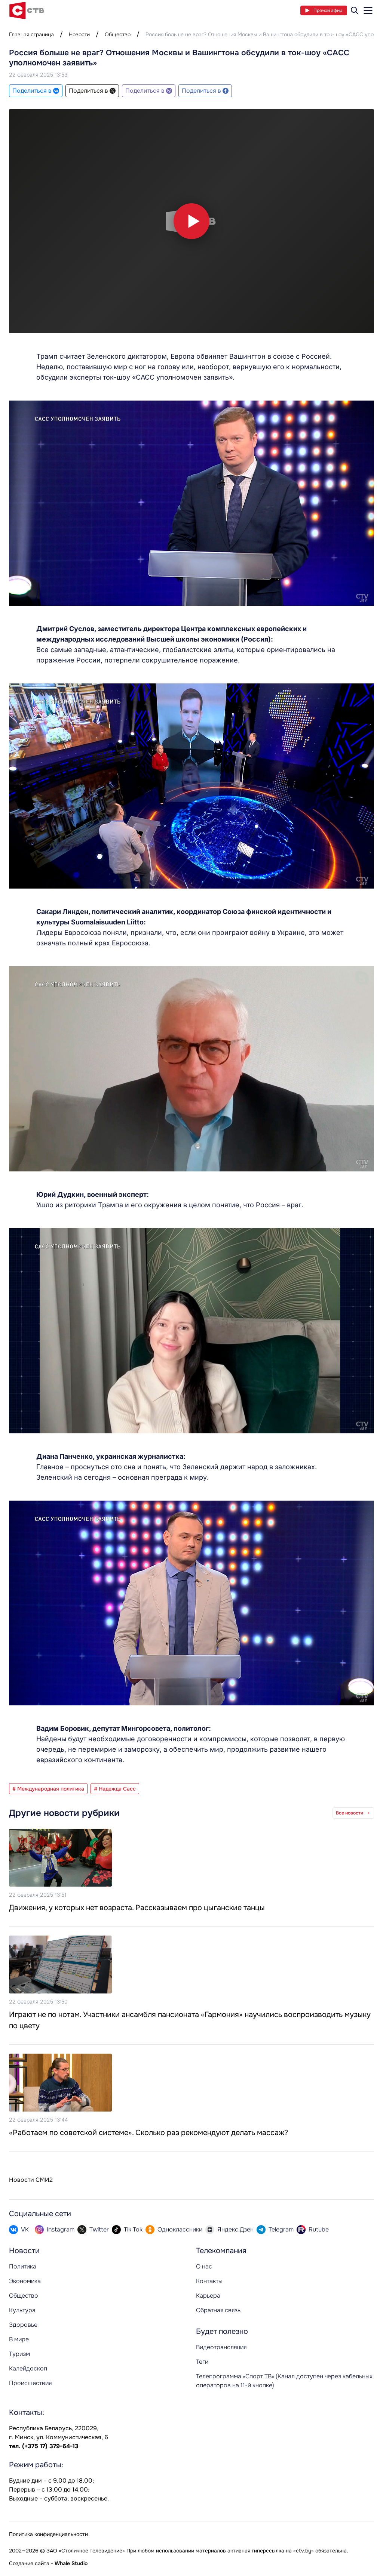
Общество (118, 34)
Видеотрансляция (221, 2347)
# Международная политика (48, 1789)
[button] (191, 221)
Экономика (25, 2281)
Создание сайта (29, 2563)
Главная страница (31, 34)
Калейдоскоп (28, 2368)
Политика (23, 2266)
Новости (79, 34)
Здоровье (23, 2325)
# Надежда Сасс (115, 1789)
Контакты (209, 2281)
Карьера (208, 2296)
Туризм (19, 2354)
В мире (19, 2339)
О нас (204, 2266)
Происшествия (30, 2383)
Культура (22, 2310)
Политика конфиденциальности (48, 2534)
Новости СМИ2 (31, 2180)
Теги (202, 2362)
